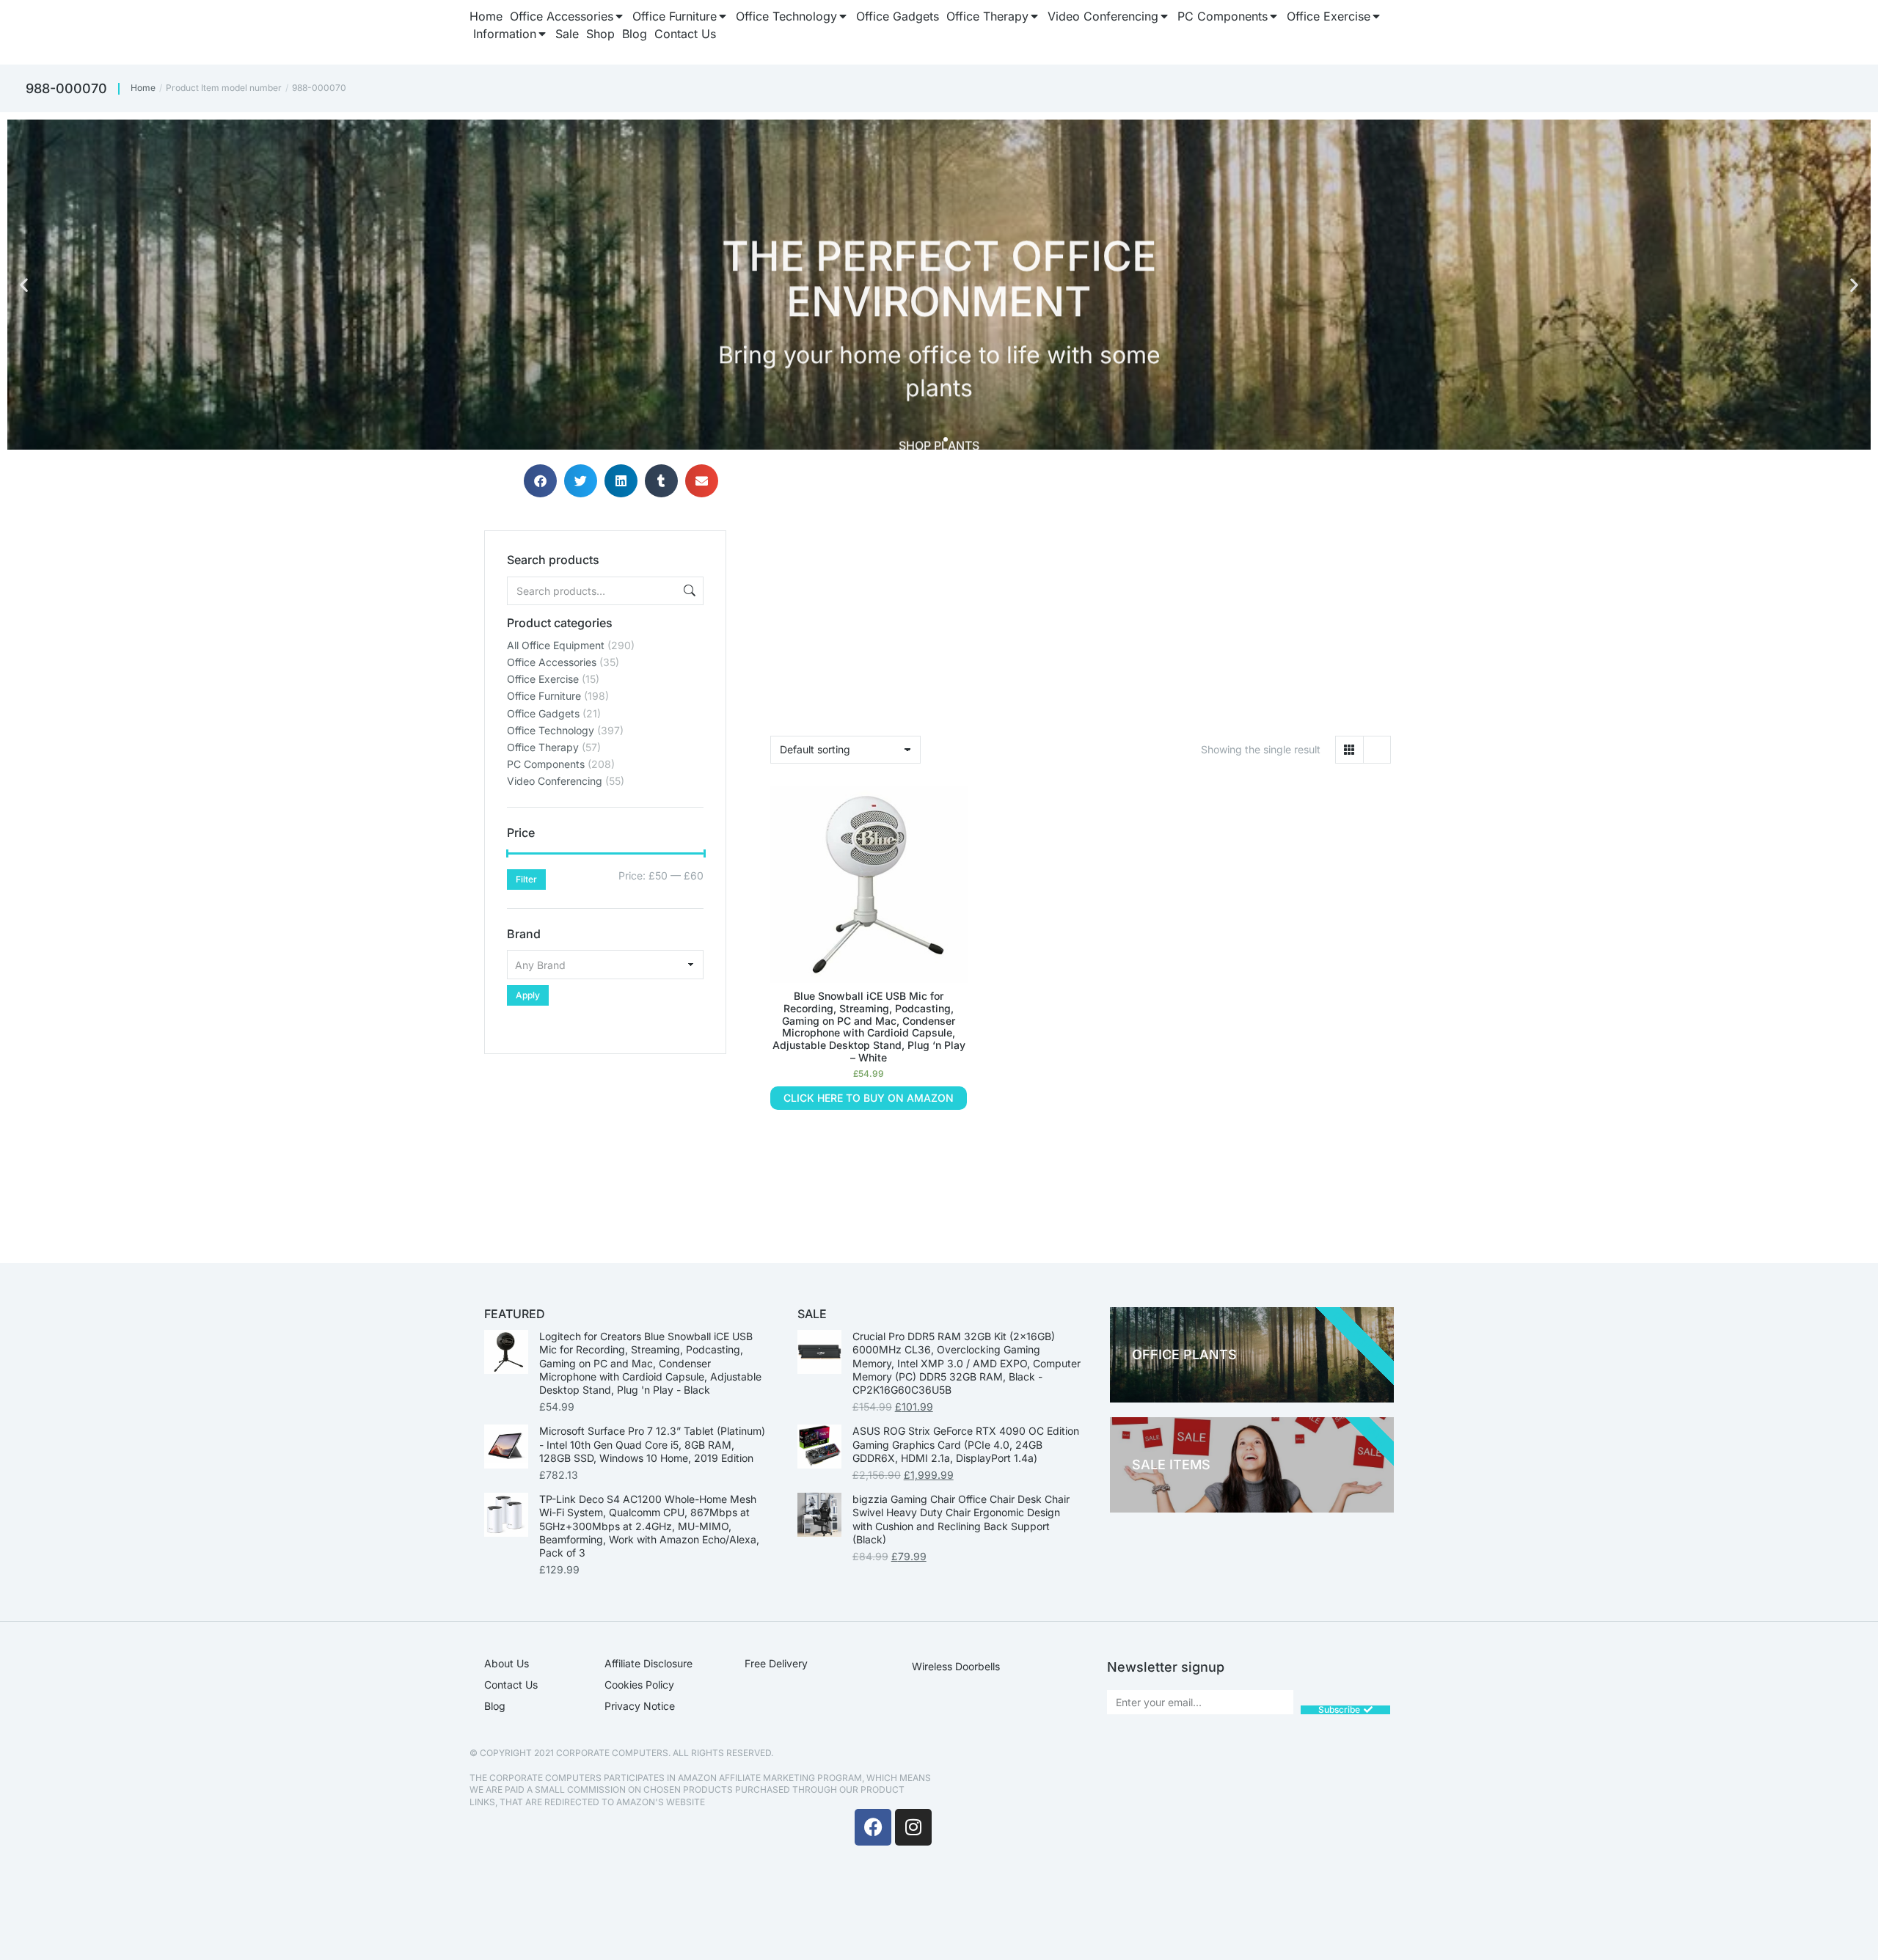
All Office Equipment (556, 645)
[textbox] (605, 965)
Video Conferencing (555, 781)
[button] (24, 285)
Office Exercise (543, 679)
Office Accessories (552, 662)
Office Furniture (544, 696)
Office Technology (551, 730)
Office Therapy (543, 747)
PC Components (546, 764)
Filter (526, 879)
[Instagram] (913, 1827)
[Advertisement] (605, 1146)
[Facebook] (873, 1827)
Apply (528, 995)
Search (688, 591)
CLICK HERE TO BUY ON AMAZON (869, 1098)
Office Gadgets (543, 713)
